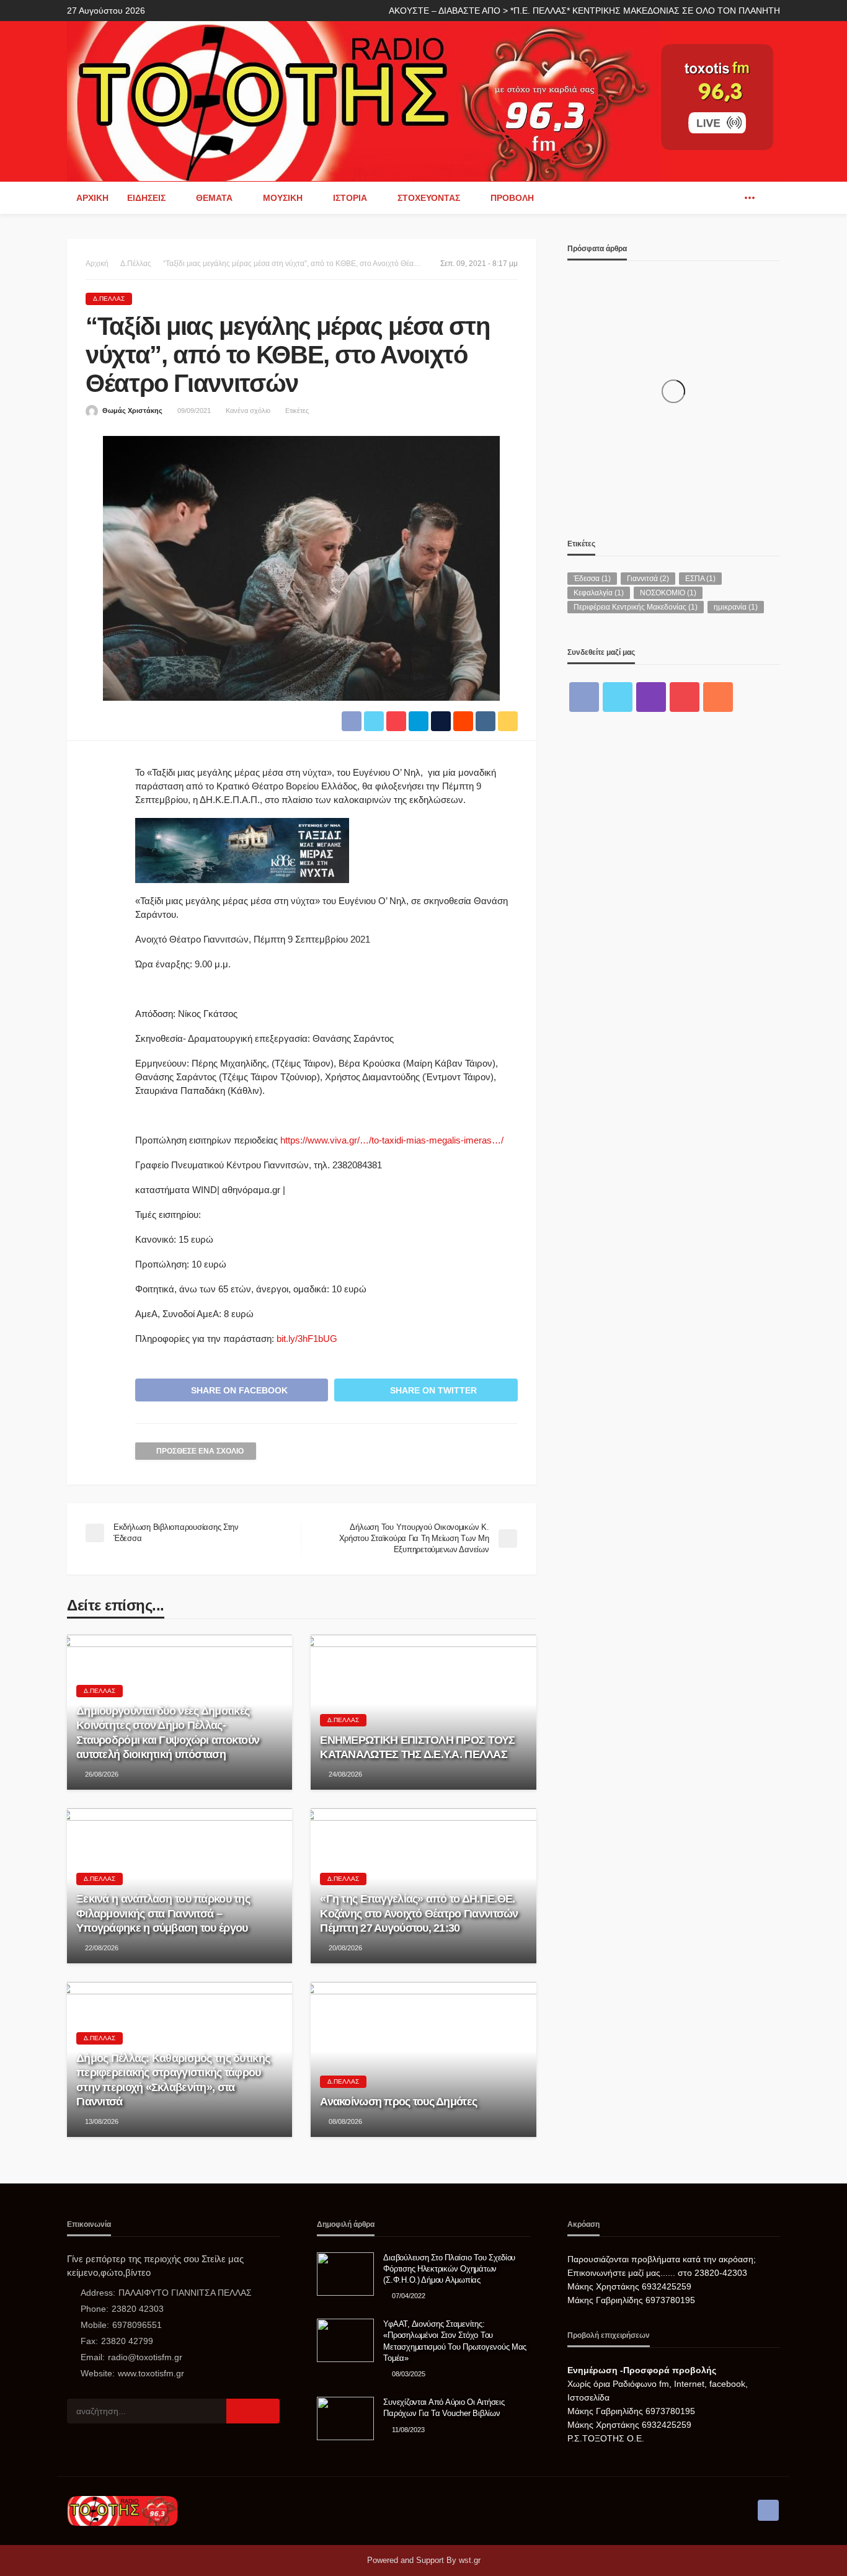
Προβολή (512, 198)
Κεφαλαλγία (599, 593)
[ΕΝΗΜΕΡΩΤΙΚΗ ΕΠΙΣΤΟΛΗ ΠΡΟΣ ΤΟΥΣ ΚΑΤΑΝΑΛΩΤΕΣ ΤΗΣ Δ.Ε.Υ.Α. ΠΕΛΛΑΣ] (423, 1712)
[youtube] (685, 697)
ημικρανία (736, 607)
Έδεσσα (592, 579)
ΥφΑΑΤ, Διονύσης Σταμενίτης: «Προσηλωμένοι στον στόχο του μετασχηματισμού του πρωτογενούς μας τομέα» (455, 2341)
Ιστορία (350, 198)
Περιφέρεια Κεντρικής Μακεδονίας (636, 607)
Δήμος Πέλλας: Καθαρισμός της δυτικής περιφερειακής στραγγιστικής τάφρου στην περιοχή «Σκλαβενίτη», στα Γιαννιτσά (173, 2080)
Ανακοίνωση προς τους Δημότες (398, 2102)
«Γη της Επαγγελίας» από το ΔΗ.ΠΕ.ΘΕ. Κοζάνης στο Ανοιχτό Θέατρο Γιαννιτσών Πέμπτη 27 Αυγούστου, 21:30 (419, 1913)
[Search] (769, 198)
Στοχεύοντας (429, 198)
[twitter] (618, 697)
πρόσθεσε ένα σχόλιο (200, 1451)
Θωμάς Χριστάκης (132, 411)
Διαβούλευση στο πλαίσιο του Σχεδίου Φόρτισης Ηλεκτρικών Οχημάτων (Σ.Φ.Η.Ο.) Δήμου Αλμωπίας (449, 2269)
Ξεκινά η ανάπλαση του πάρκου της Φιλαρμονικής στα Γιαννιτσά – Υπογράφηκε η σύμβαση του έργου (163, 1913)
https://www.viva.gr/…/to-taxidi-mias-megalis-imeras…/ (392, 1140)
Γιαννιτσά (648, 579)
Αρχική (92, 198)
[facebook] (731, 198)
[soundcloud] (718, 697)
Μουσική (283, 198)
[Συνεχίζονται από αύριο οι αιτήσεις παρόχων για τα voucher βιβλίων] (345, 2418)
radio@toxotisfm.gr (145, 2357)
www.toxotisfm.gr (151, 2373)
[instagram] (651, 697)
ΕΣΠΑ (700, 579)
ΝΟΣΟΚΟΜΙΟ (668, 593)
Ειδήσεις (146, 198)
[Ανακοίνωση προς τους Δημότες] (423, 2059)
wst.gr (470, 2560)
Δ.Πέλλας (109, 299)
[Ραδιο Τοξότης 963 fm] (363, 100)
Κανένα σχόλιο (248, 411)
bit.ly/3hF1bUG (307, 1339)
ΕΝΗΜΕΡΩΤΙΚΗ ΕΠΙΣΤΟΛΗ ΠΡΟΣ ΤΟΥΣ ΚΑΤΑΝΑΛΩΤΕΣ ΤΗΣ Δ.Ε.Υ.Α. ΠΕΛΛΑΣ (417, 1747)
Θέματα (214, 198)
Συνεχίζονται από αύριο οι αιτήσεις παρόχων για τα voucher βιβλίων (444, 2408)
